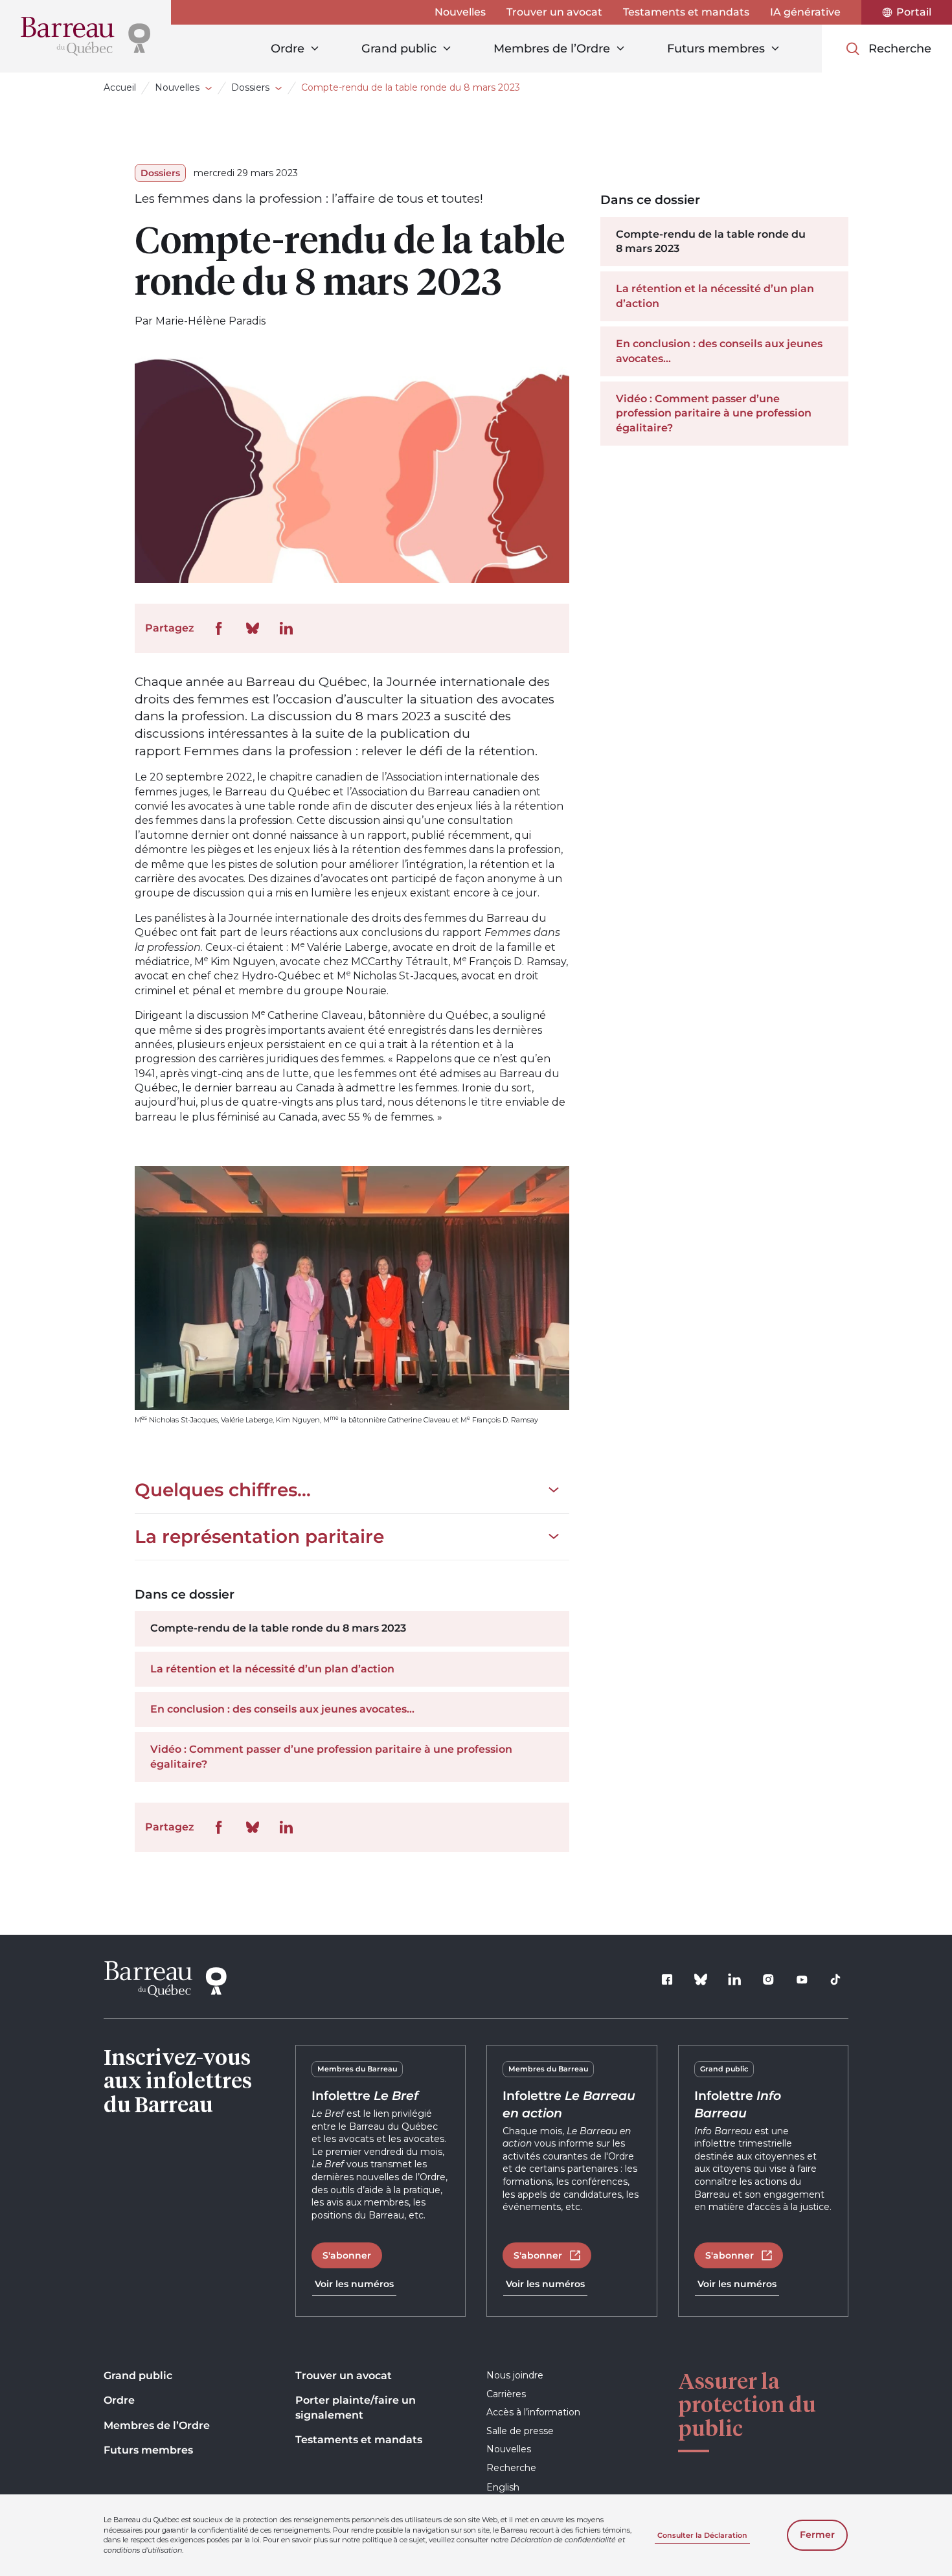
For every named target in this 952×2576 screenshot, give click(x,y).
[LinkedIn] (734, 1979)
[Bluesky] (701, 1979)
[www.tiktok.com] (835, 1979)
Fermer (817, 2535)
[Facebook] (667, 1979)
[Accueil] (85, 36)
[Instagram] (768, 1979)
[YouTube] (802, 1979)
